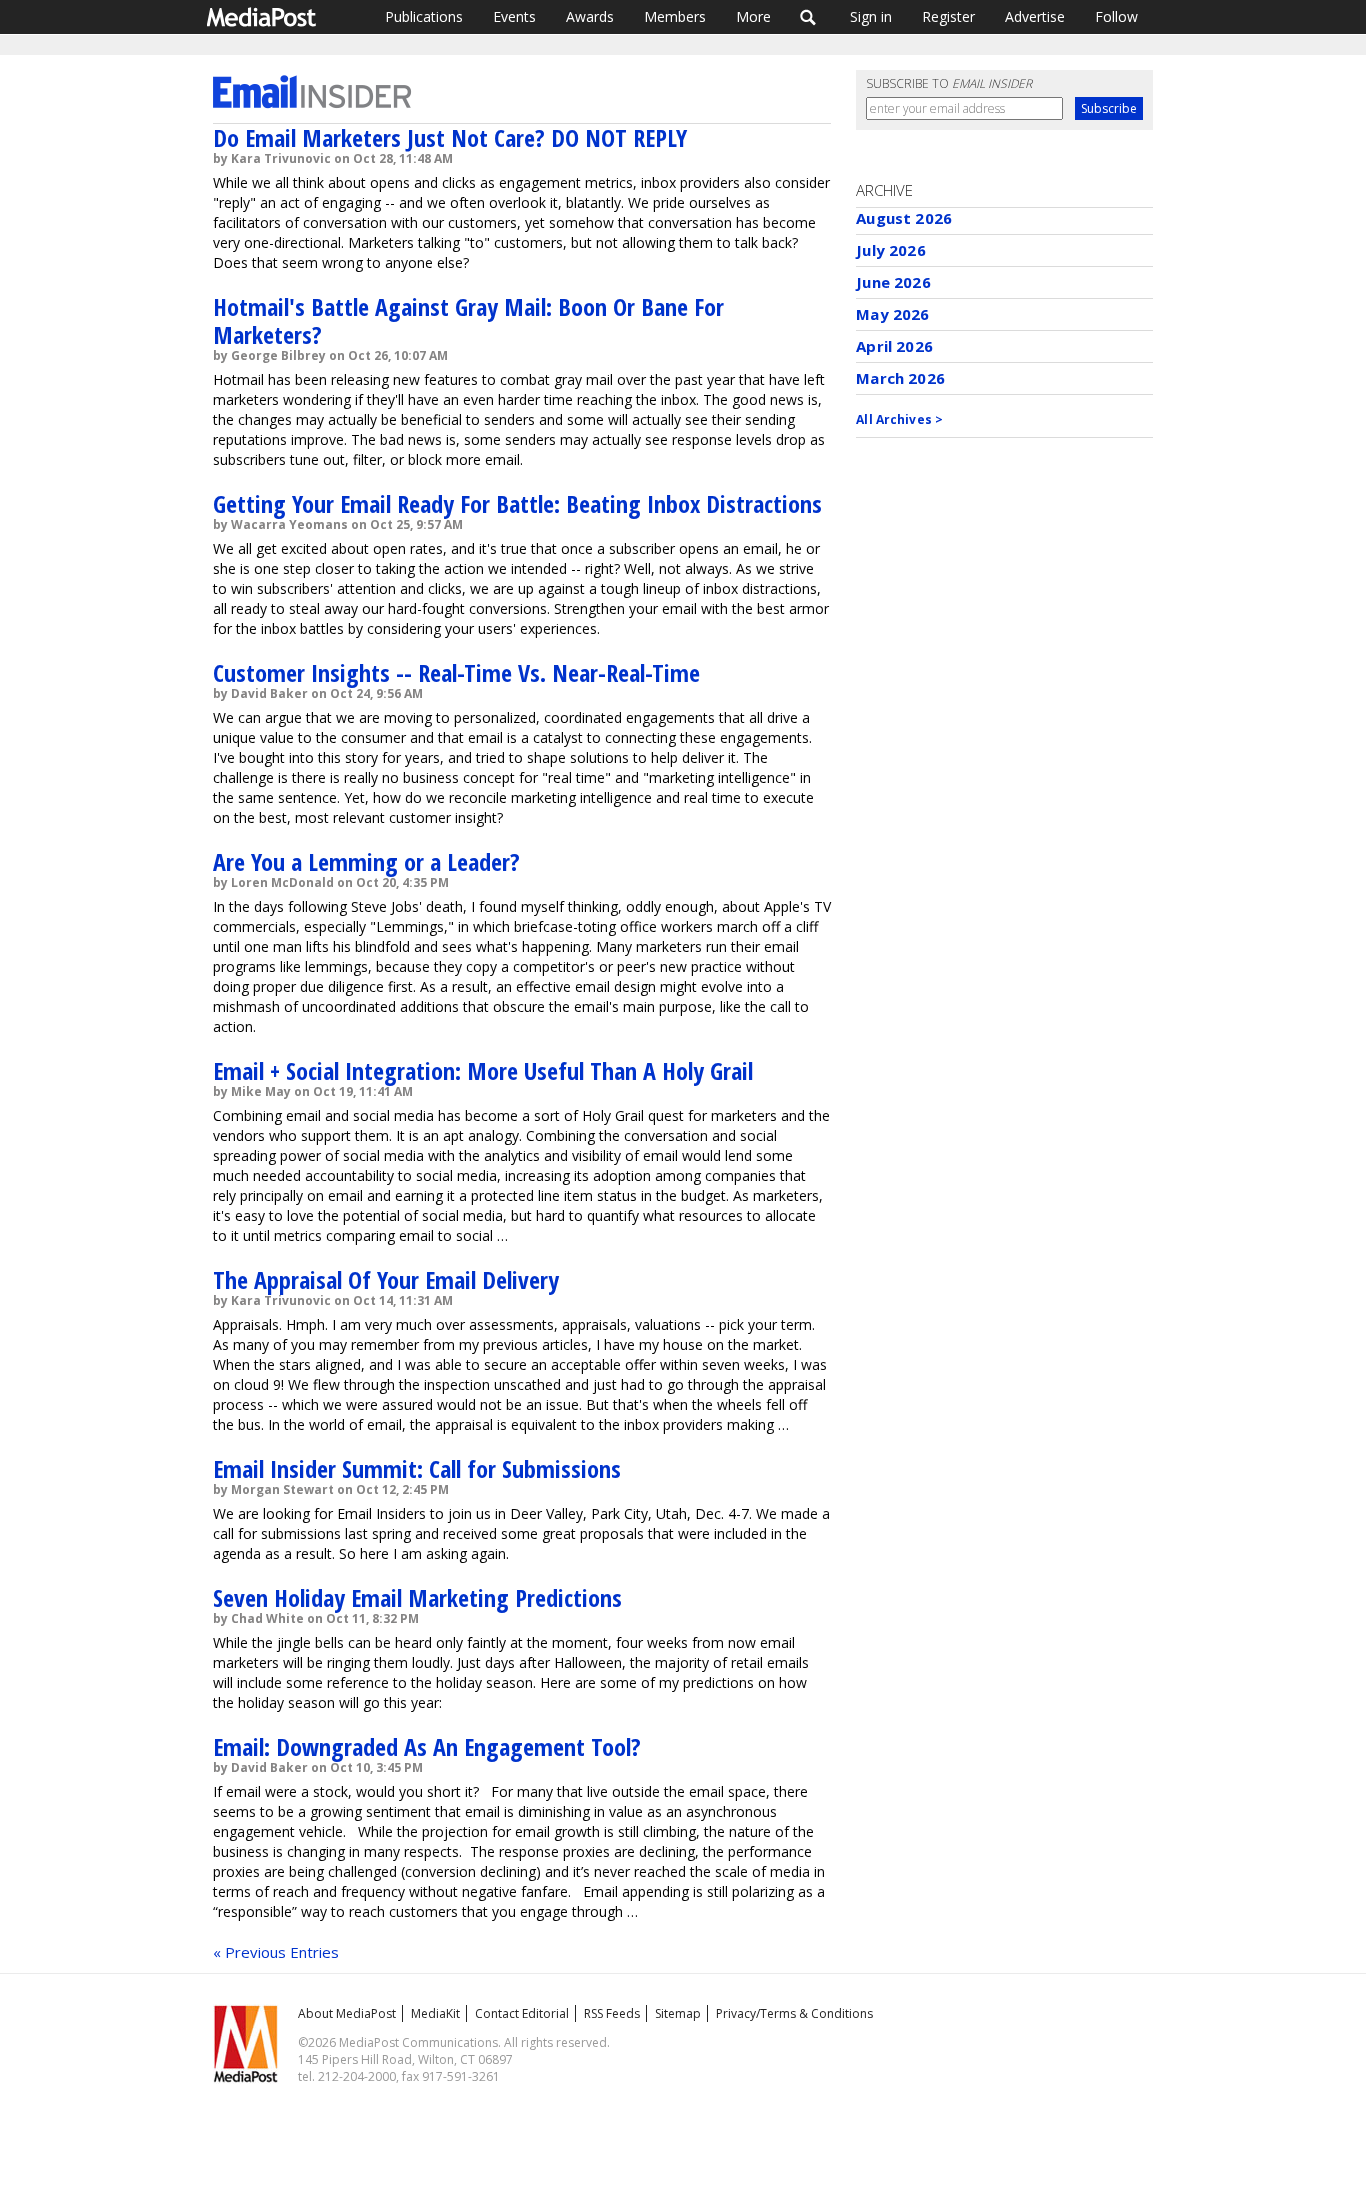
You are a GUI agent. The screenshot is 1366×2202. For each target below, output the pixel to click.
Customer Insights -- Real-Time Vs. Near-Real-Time (456, 672)
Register (948, 16)
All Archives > (899, 419)
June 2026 (893, 282)
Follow (1116, 16)
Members (675, 16)
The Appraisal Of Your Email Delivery (386, 1279)
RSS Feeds (612, 2013)
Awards (590, 16)
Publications (424, 16)
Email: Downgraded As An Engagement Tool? (427, 1746)
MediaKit (435, 2013)
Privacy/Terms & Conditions (794, 2013)
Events (514, 16)
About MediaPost (347, 2013)
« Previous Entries (276, 1952)
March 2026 (900, 378)
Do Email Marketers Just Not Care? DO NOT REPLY (450, 137)
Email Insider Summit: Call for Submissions (417, 1468)
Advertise (1035, 16)
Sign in (871, 16)
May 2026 (892, 314)
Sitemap (678, 2013)
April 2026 (894, 346)
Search (808, 17)
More (753, 16)
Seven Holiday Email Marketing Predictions (417, 1597)
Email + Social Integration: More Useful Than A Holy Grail (483, 1070)
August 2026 (904, 218)
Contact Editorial (522, 2013)
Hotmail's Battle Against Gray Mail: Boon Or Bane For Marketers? (468, 320)
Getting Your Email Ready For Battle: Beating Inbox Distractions (517, 503)
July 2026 (890, 250)
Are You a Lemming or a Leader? (366, 861)
